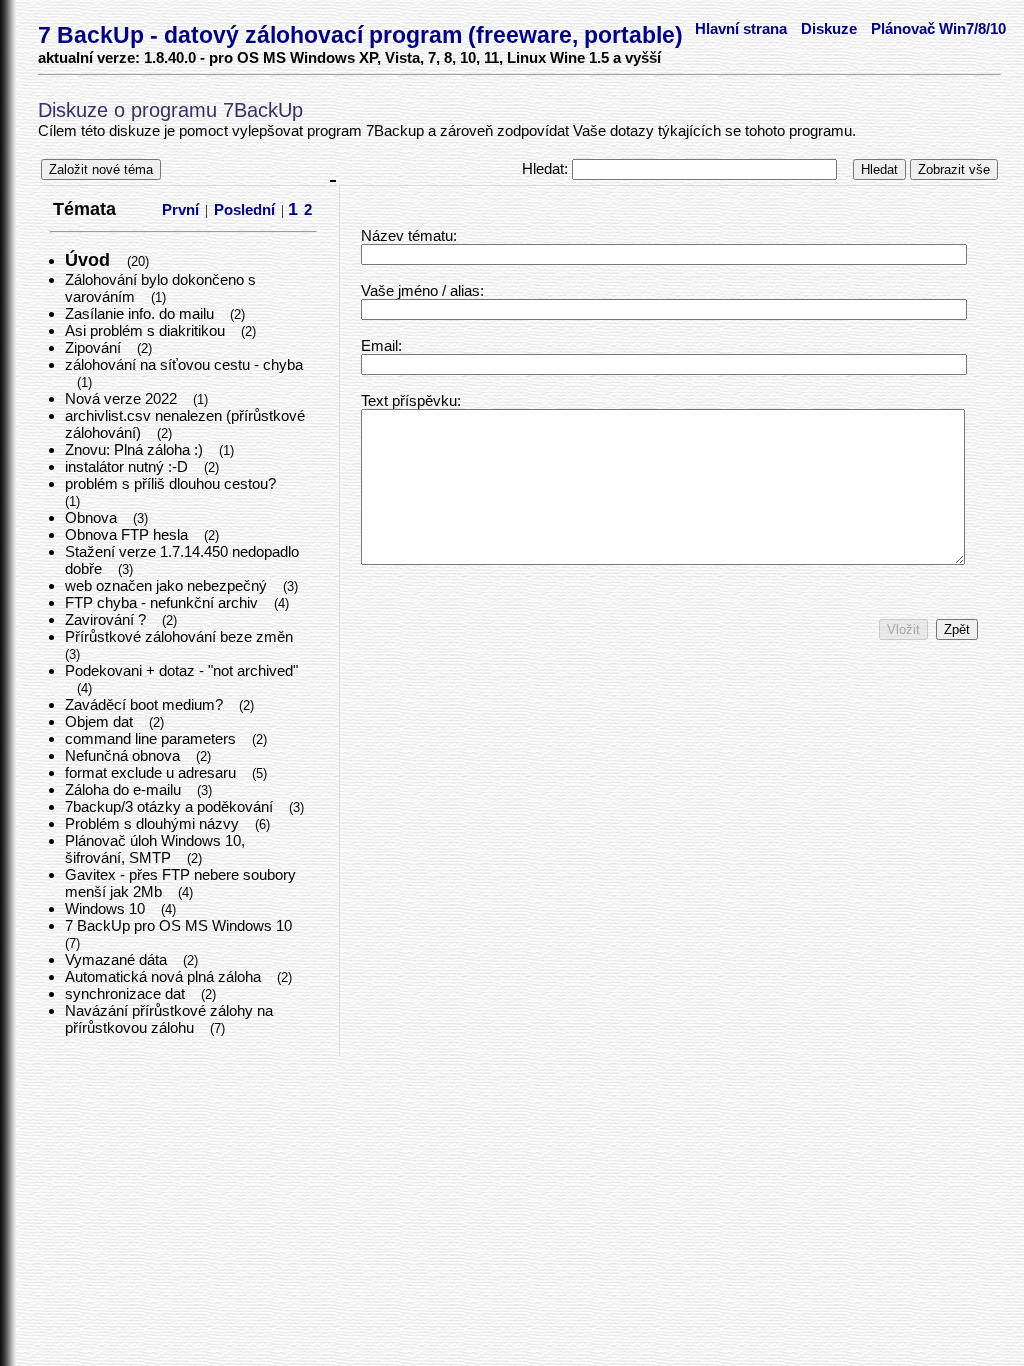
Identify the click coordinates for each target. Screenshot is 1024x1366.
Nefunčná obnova (124, 755)
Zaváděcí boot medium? (146, 704)
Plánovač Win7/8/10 (938, 28)
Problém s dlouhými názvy (154, 823)
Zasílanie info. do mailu (141, 313)
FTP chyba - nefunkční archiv (163, 602)
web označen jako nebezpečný (168, 585)
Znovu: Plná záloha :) (136, 449)
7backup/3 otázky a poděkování (171, 806)
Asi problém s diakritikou (147, 330)
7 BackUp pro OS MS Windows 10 (180, 925)
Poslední (244, 209)
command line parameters (152, 738)
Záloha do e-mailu (125, 789)
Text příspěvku (409, 400)
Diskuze (829, 28)
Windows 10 (107, 908)
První (180, 209)
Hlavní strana (741, 28)
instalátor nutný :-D (128, 466)
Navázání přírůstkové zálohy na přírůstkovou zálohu (169, 1019)
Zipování (95, 347)
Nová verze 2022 (123, 398)
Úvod (90, 260)
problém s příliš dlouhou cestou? (172, 483)
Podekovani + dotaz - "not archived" (181, 670)
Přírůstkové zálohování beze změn (181, 636)
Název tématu (407, 235)
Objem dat (101, 721)
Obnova (93, 517)
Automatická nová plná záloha (165, 976)
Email (379, 345)
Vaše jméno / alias (420, 290)
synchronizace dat (127, 993)
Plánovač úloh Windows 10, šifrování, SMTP (155, 849)
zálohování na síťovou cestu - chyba (184, 364)
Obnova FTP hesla (128, 534)
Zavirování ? (107, 619)
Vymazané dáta (118, 959)
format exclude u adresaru (152, 772)
